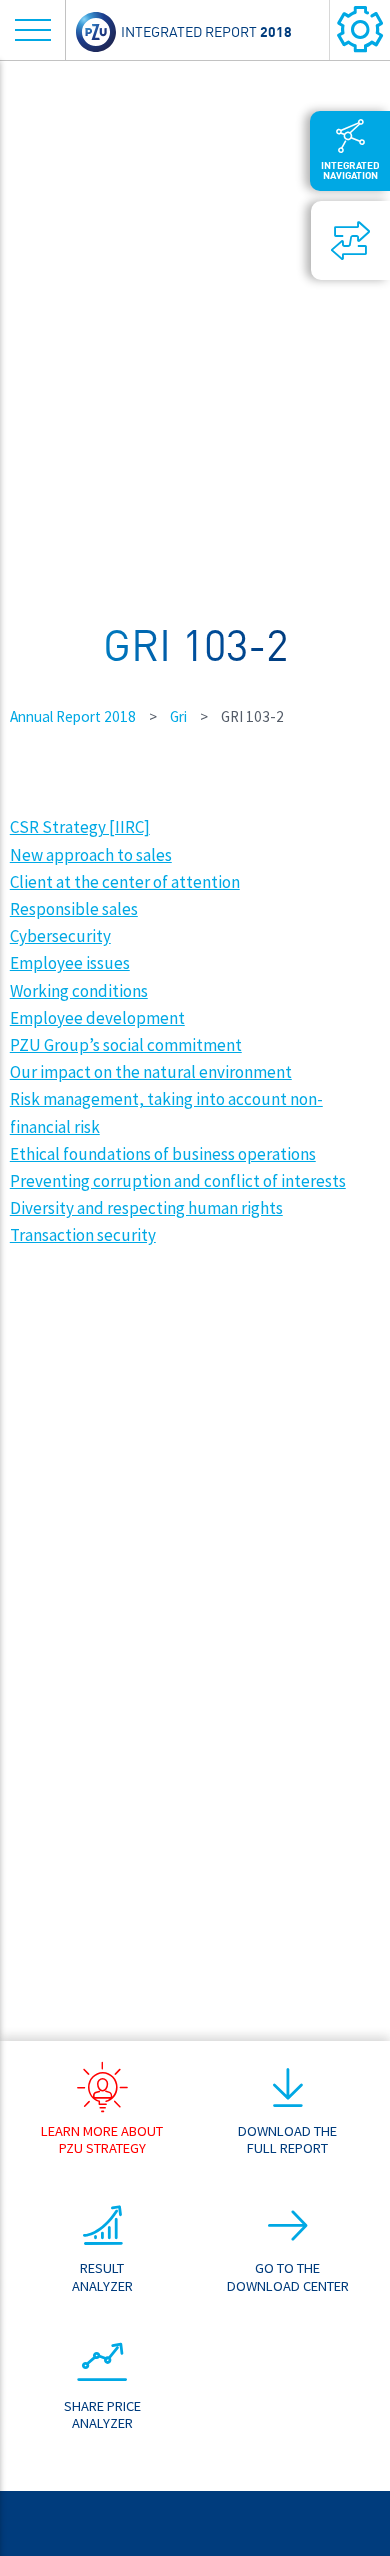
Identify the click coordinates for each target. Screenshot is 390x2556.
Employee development (97, 1018)
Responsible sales (74, 909)
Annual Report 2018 (73, 716)
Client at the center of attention (125, 882)
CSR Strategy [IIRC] (80, 827)
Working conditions (79, 991)
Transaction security (83, 1235)
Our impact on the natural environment (151, 1072)
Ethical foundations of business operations (163, 1154)
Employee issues (70, 963)
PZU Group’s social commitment (126, 1045)
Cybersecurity (60, 936)
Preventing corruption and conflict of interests (178, 1181)
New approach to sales (91, 855)
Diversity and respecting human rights (146, 1208)
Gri (178, 716)
